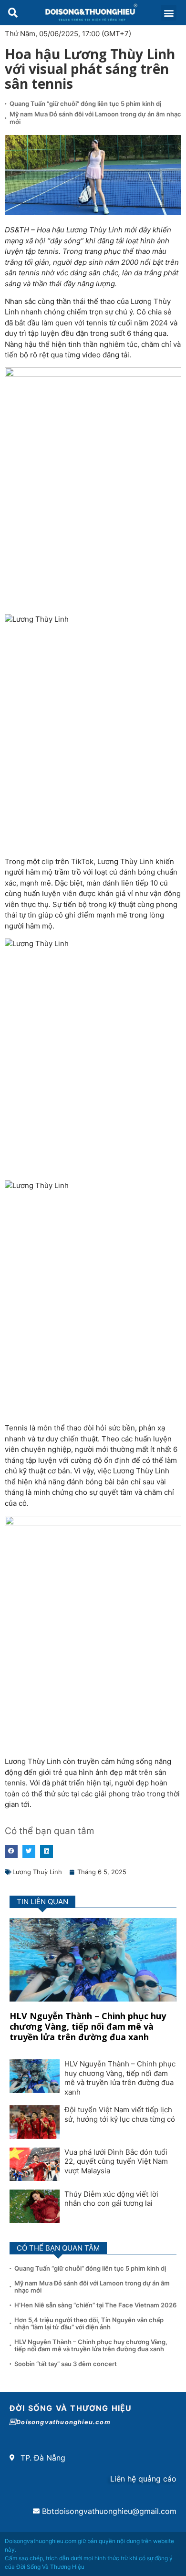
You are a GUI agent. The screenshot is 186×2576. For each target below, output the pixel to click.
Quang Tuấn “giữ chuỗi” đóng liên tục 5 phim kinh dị (85, 104)
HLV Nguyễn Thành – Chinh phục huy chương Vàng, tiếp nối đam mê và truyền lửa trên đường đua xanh (88, 2026)
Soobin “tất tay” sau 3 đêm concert (66, 2364)
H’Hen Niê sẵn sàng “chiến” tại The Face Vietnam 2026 (95, 2305)
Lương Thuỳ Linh (37, 1872)
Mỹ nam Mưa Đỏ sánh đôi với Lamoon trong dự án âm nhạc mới (95, 118)
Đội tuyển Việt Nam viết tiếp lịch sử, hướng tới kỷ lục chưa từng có (120, 2114)
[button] (13, 13)
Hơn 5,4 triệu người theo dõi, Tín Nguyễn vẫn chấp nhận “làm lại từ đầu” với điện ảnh (89, 2324)
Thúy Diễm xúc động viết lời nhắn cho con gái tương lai (111, 2199)
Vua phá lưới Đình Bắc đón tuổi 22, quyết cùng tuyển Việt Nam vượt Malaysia (116, 2161)
